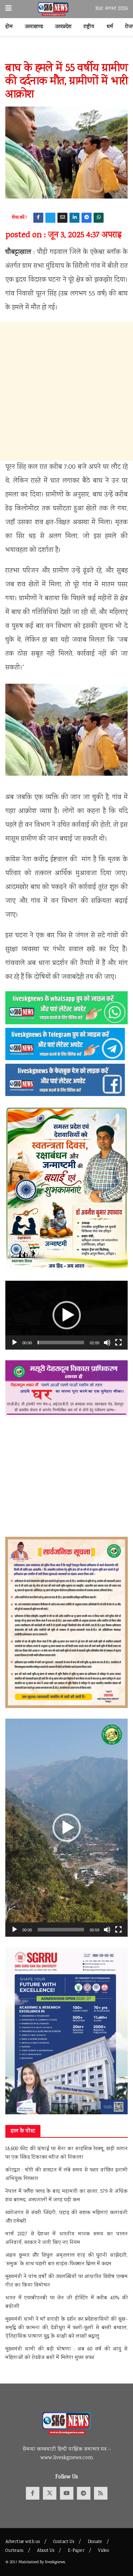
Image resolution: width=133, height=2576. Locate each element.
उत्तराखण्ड (34, 27)
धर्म (110, 27)
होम (9, 27)
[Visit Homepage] (53, 9)
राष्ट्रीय (89, 27)
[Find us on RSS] (101, 2493)
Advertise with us (23, 2542)
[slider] (61, 1343)
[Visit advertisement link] (66, 53)
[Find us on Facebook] (33, 2493)
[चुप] (107, 1343)
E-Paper (76, 2551)
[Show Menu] (9, 9)
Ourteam (14, 2551)
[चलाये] (15, 1343)
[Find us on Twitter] (50, 2493)
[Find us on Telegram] (84, 2493)
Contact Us (64, 2542)
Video (103, 2551)
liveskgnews (55, 2562)
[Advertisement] (66, 391)
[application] (66, 1315)
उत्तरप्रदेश (63, 27)
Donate (95, 2542)
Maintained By (32, 2562)
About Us (46, 2551)
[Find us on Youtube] (67, 2493)
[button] (67, 1315)
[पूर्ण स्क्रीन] (118, 1343)
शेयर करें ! (19, 218)
